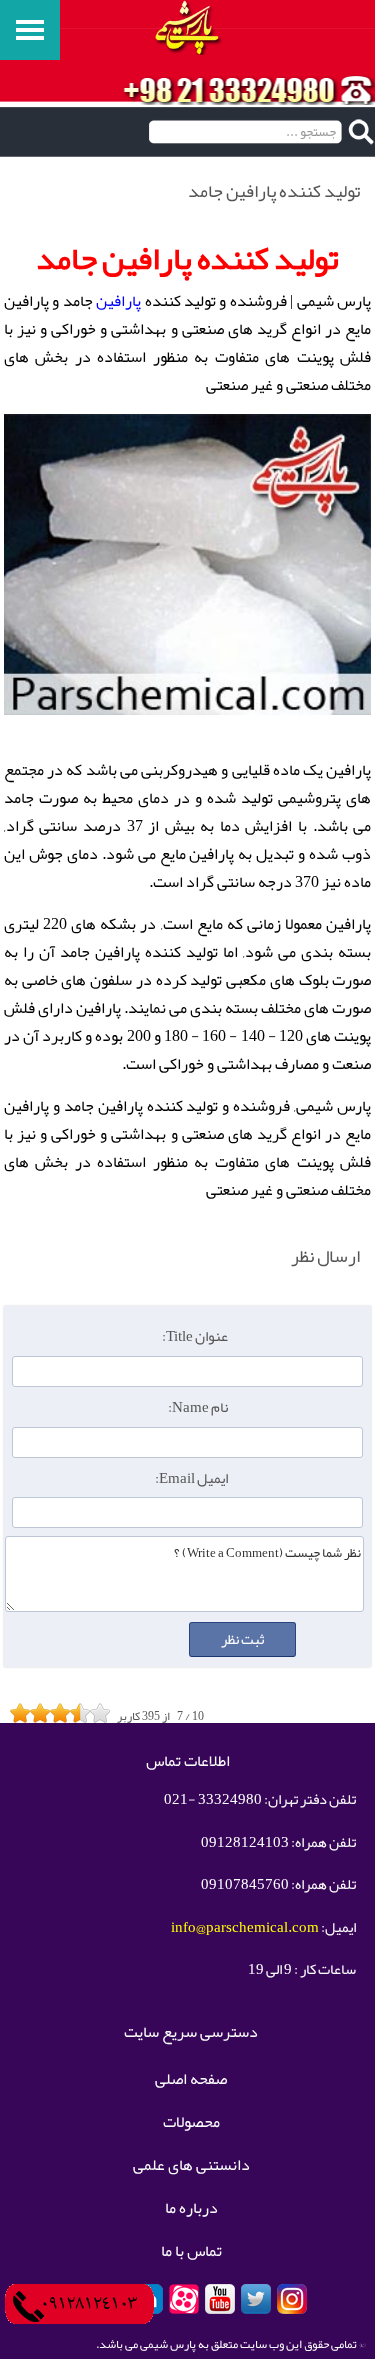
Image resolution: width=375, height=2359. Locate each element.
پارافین (118, 301)
